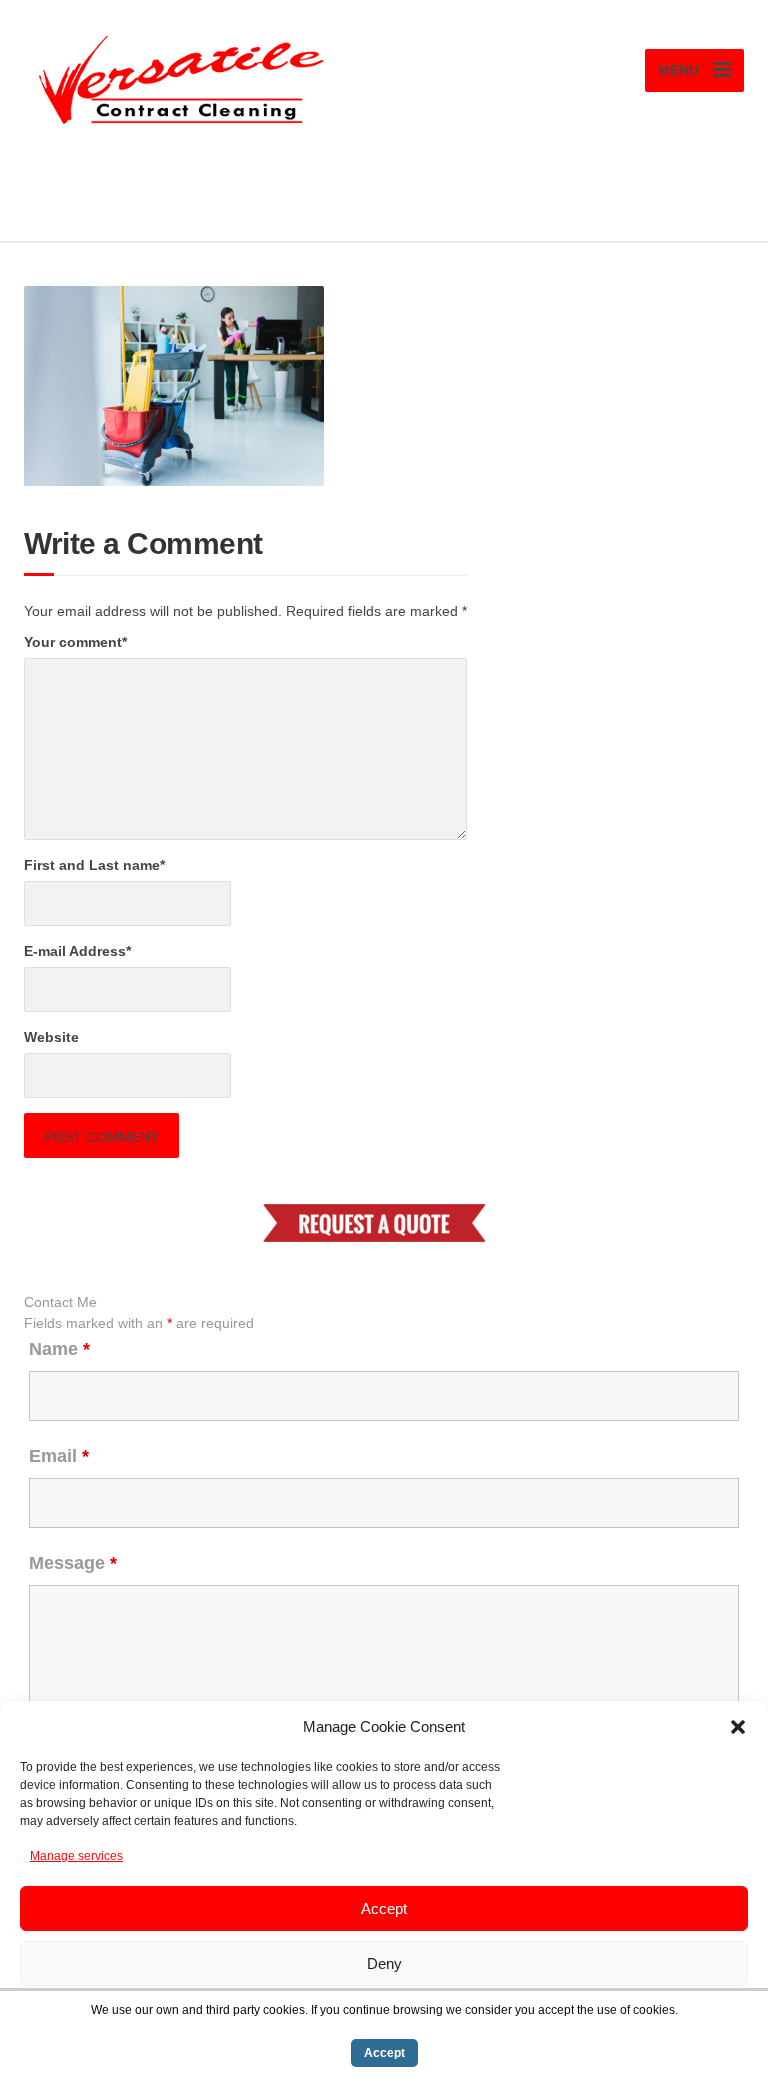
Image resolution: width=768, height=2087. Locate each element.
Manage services (76, 1856)
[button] (738, 1727)
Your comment (75, 642)
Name (59, 1349)
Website (51, 1037)
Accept (384, 1908)
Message (73, 1563)
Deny (384, 1963)
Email (59, 1456)
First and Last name (94, 865)
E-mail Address (77, 951)
